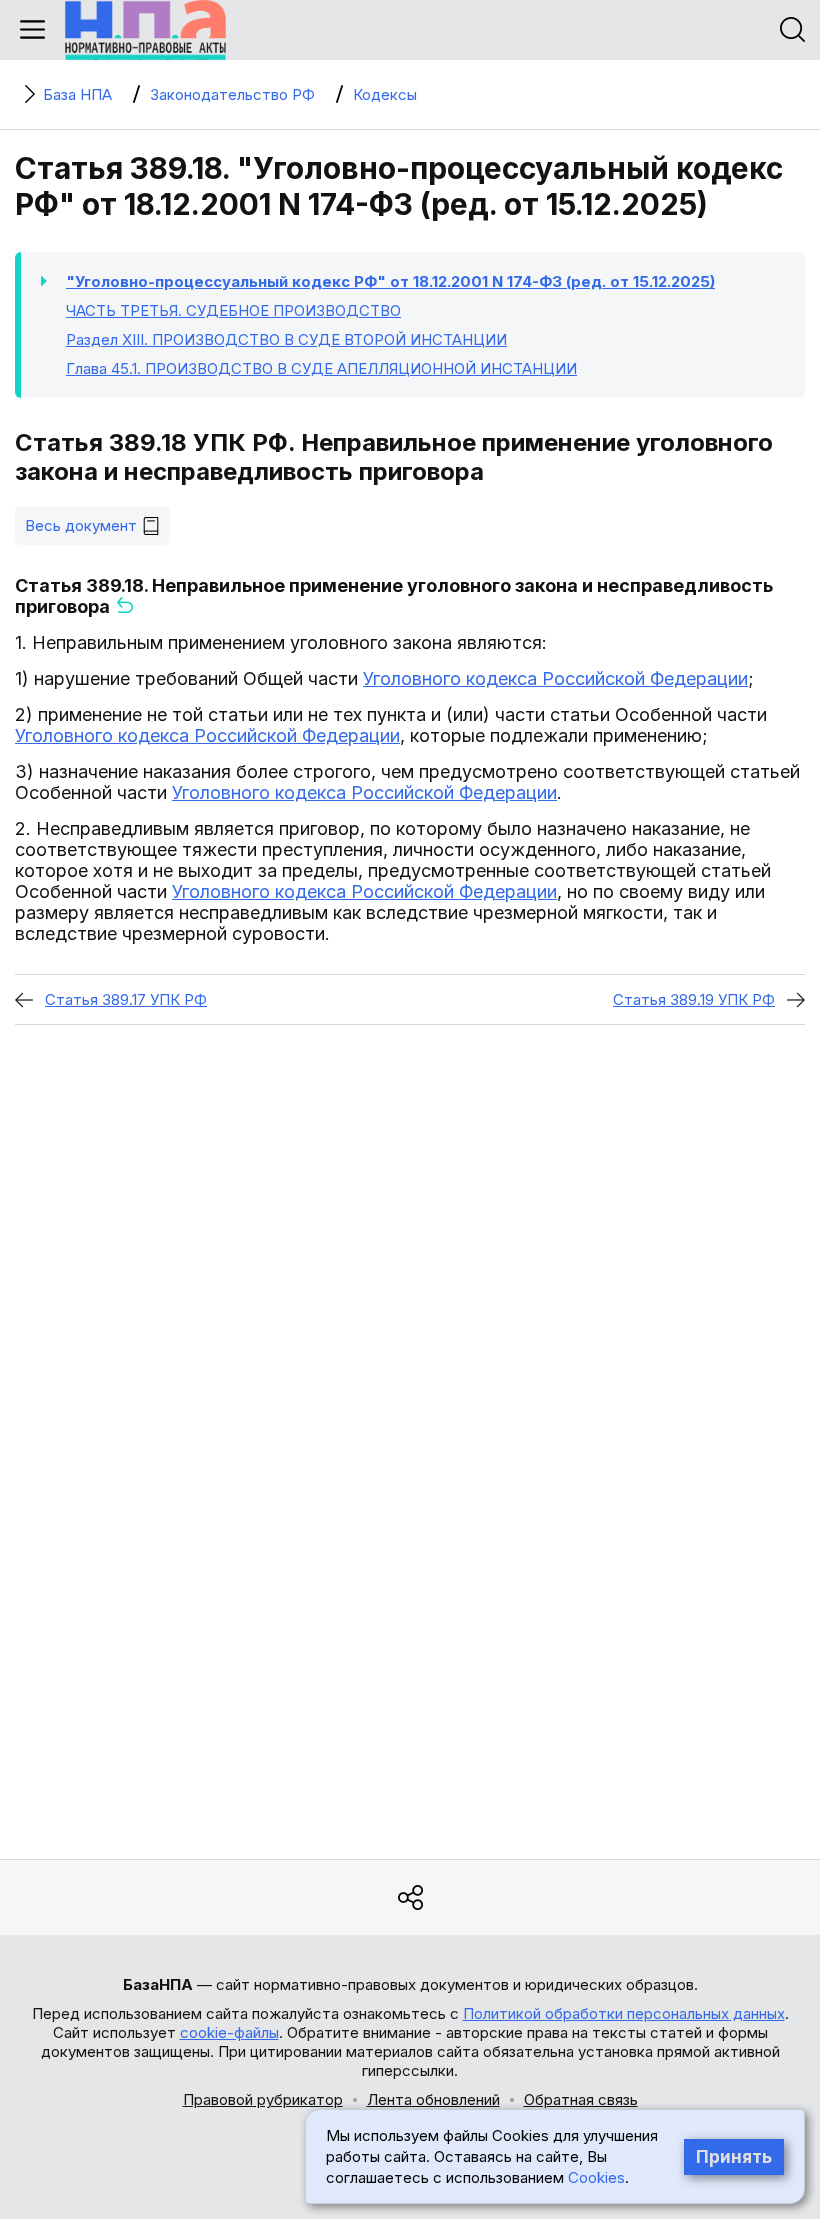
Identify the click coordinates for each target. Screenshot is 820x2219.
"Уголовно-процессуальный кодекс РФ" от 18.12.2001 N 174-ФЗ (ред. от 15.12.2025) (390, 281)
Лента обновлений (433, 2099)
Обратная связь (581, 2099)
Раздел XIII (286, 339)
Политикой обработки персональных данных (624, 2013)
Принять (734, 2157)
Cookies (596, 2177)
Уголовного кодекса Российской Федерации (555, 678)
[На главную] (145, 30)
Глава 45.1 (321, 368)
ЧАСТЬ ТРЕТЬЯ (233, 310)
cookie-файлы (229, 2032)
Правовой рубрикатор (263, 2099)
